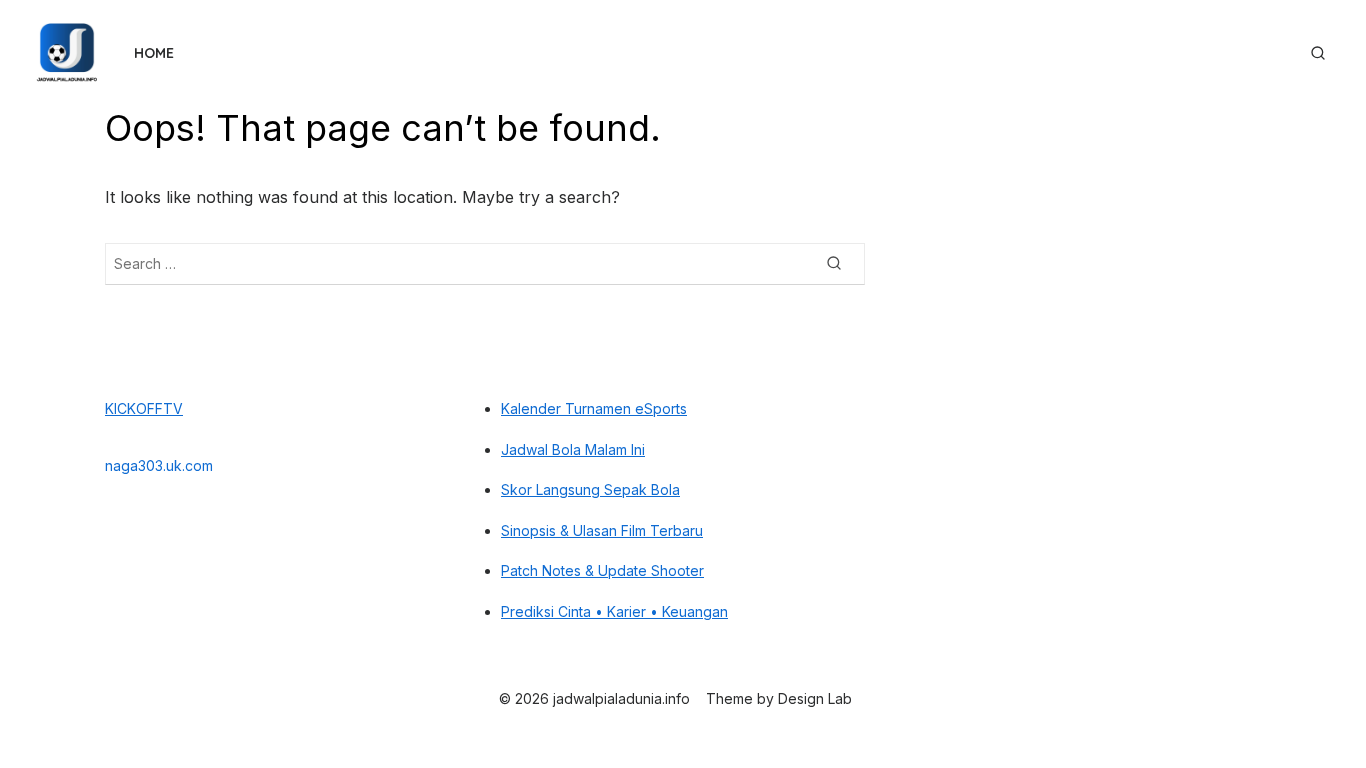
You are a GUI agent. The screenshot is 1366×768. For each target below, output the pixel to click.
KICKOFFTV (144, 408)
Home (154, 53)
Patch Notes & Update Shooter (602, 570)
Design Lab (815, 698)
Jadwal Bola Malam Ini (573, 449)
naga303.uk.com (159, 465)
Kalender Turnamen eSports (594, 408)
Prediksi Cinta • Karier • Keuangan (614, 611)
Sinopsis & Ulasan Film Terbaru (602, 530)
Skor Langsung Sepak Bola (590, 489)
